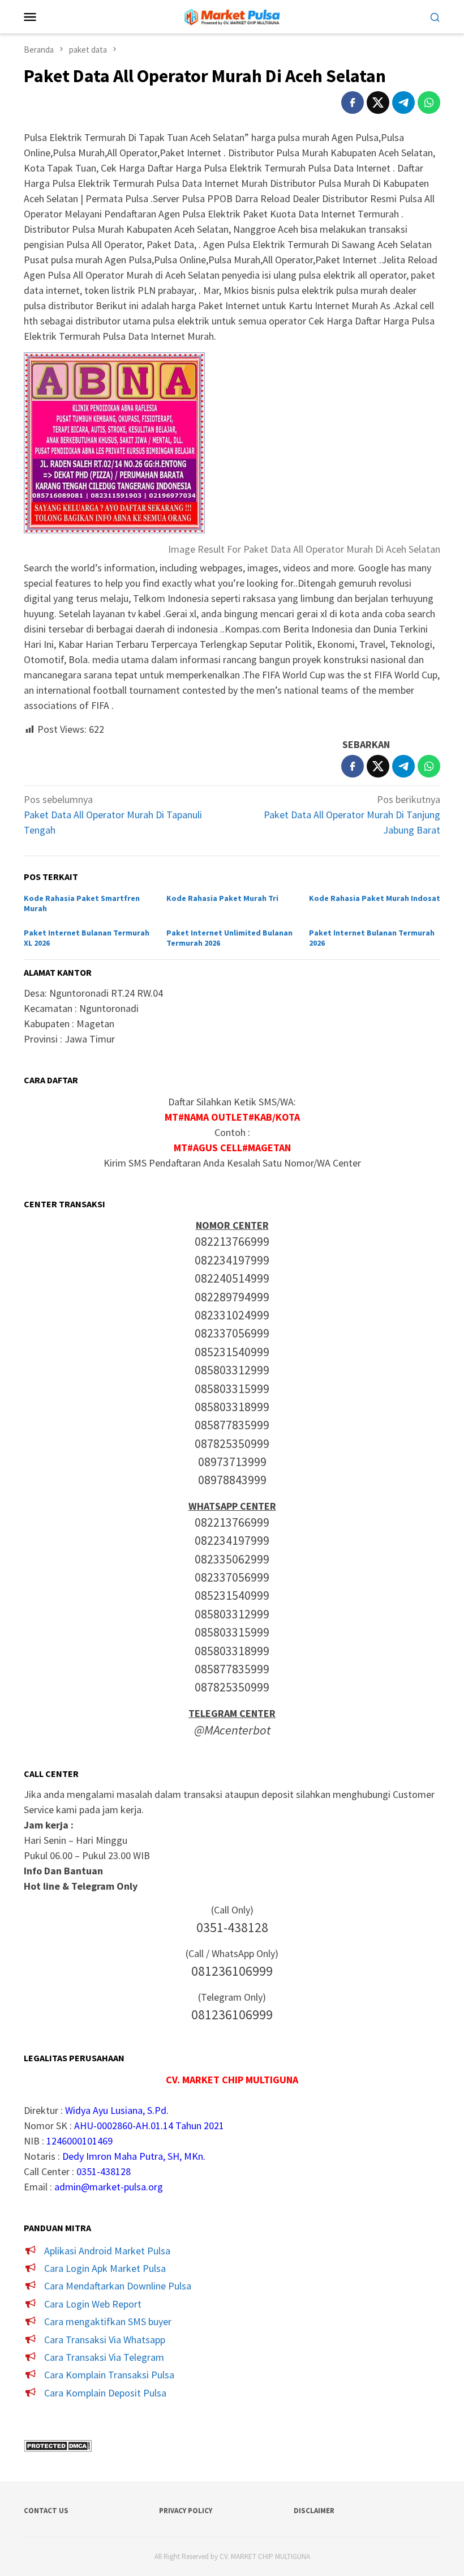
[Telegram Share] (403, 102)
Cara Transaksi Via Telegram (104, 2357)
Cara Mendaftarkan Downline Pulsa (118, 2286)
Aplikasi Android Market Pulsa (107, 2251)
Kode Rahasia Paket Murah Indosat (375, 898)
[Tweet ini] (378, 102)
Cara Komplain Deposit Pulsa (105, 2393)
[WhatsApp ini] (429, 102)
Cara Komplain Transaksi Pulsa (109, 2375)
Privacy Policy (186, 2511)
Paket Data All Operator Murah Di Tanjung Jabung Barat (352, 815)
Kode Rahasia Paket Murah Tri (222, 898)
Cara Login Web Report (93, 2304)
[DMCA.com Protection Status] (58, 2445)
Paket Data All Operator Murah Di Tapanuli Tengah (113, 815)
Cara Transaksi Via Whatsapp (105, 2340)
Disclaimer (314, 2511)
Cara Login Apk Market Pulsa (105, 2268)
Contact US (46, 2511)
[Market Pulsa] (232, 16)
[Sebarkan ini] (353, 102)
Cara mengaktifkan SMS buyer (108, 2321)
